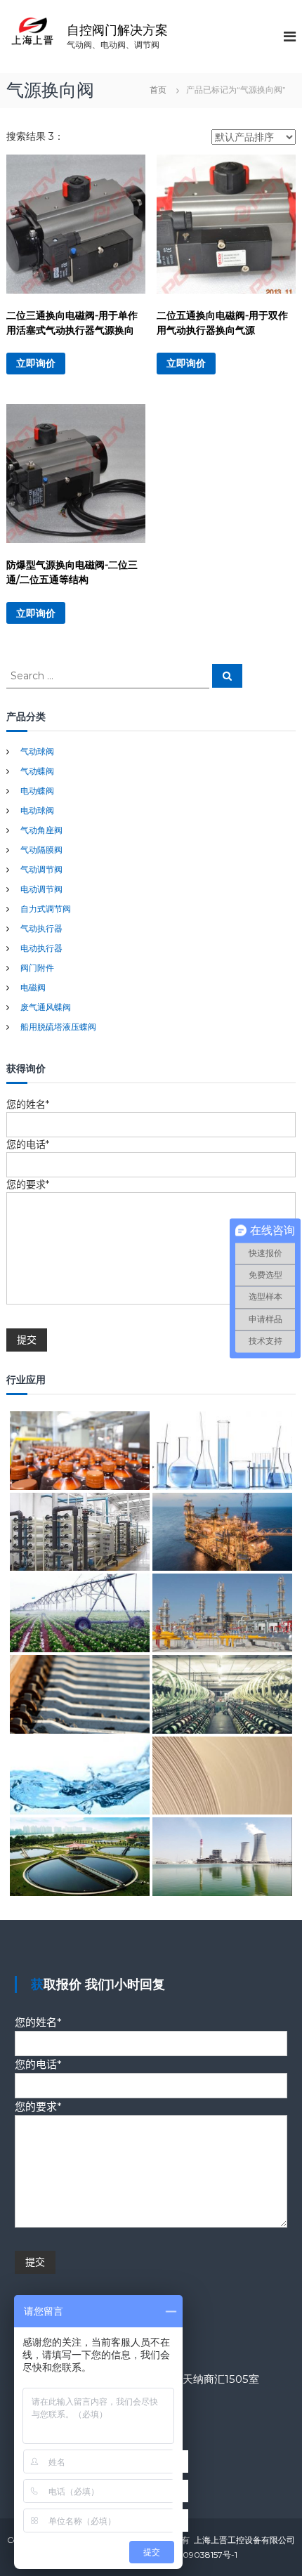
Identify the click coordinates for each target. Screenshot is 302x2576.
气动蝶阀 (37, 771)
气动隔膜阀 (41, 850)
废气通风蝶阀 (46, 1007)
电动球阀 (37, 810)
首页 (158, 90)
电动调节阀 (41, 889)
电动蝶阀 (37, 791)
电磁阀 (33, 987)
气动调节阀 (41, 869)
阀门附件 (37, 968)
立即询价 (36, 363)
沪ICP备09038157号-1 (194, 2555)
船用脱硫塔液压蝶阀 (58, 1027)
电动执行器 (41, 948)
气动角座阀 (41, 830)
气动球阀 (37, 751)
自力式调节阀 (46, 909)
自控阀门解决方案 (117, 30)
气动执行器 (41, 928)
